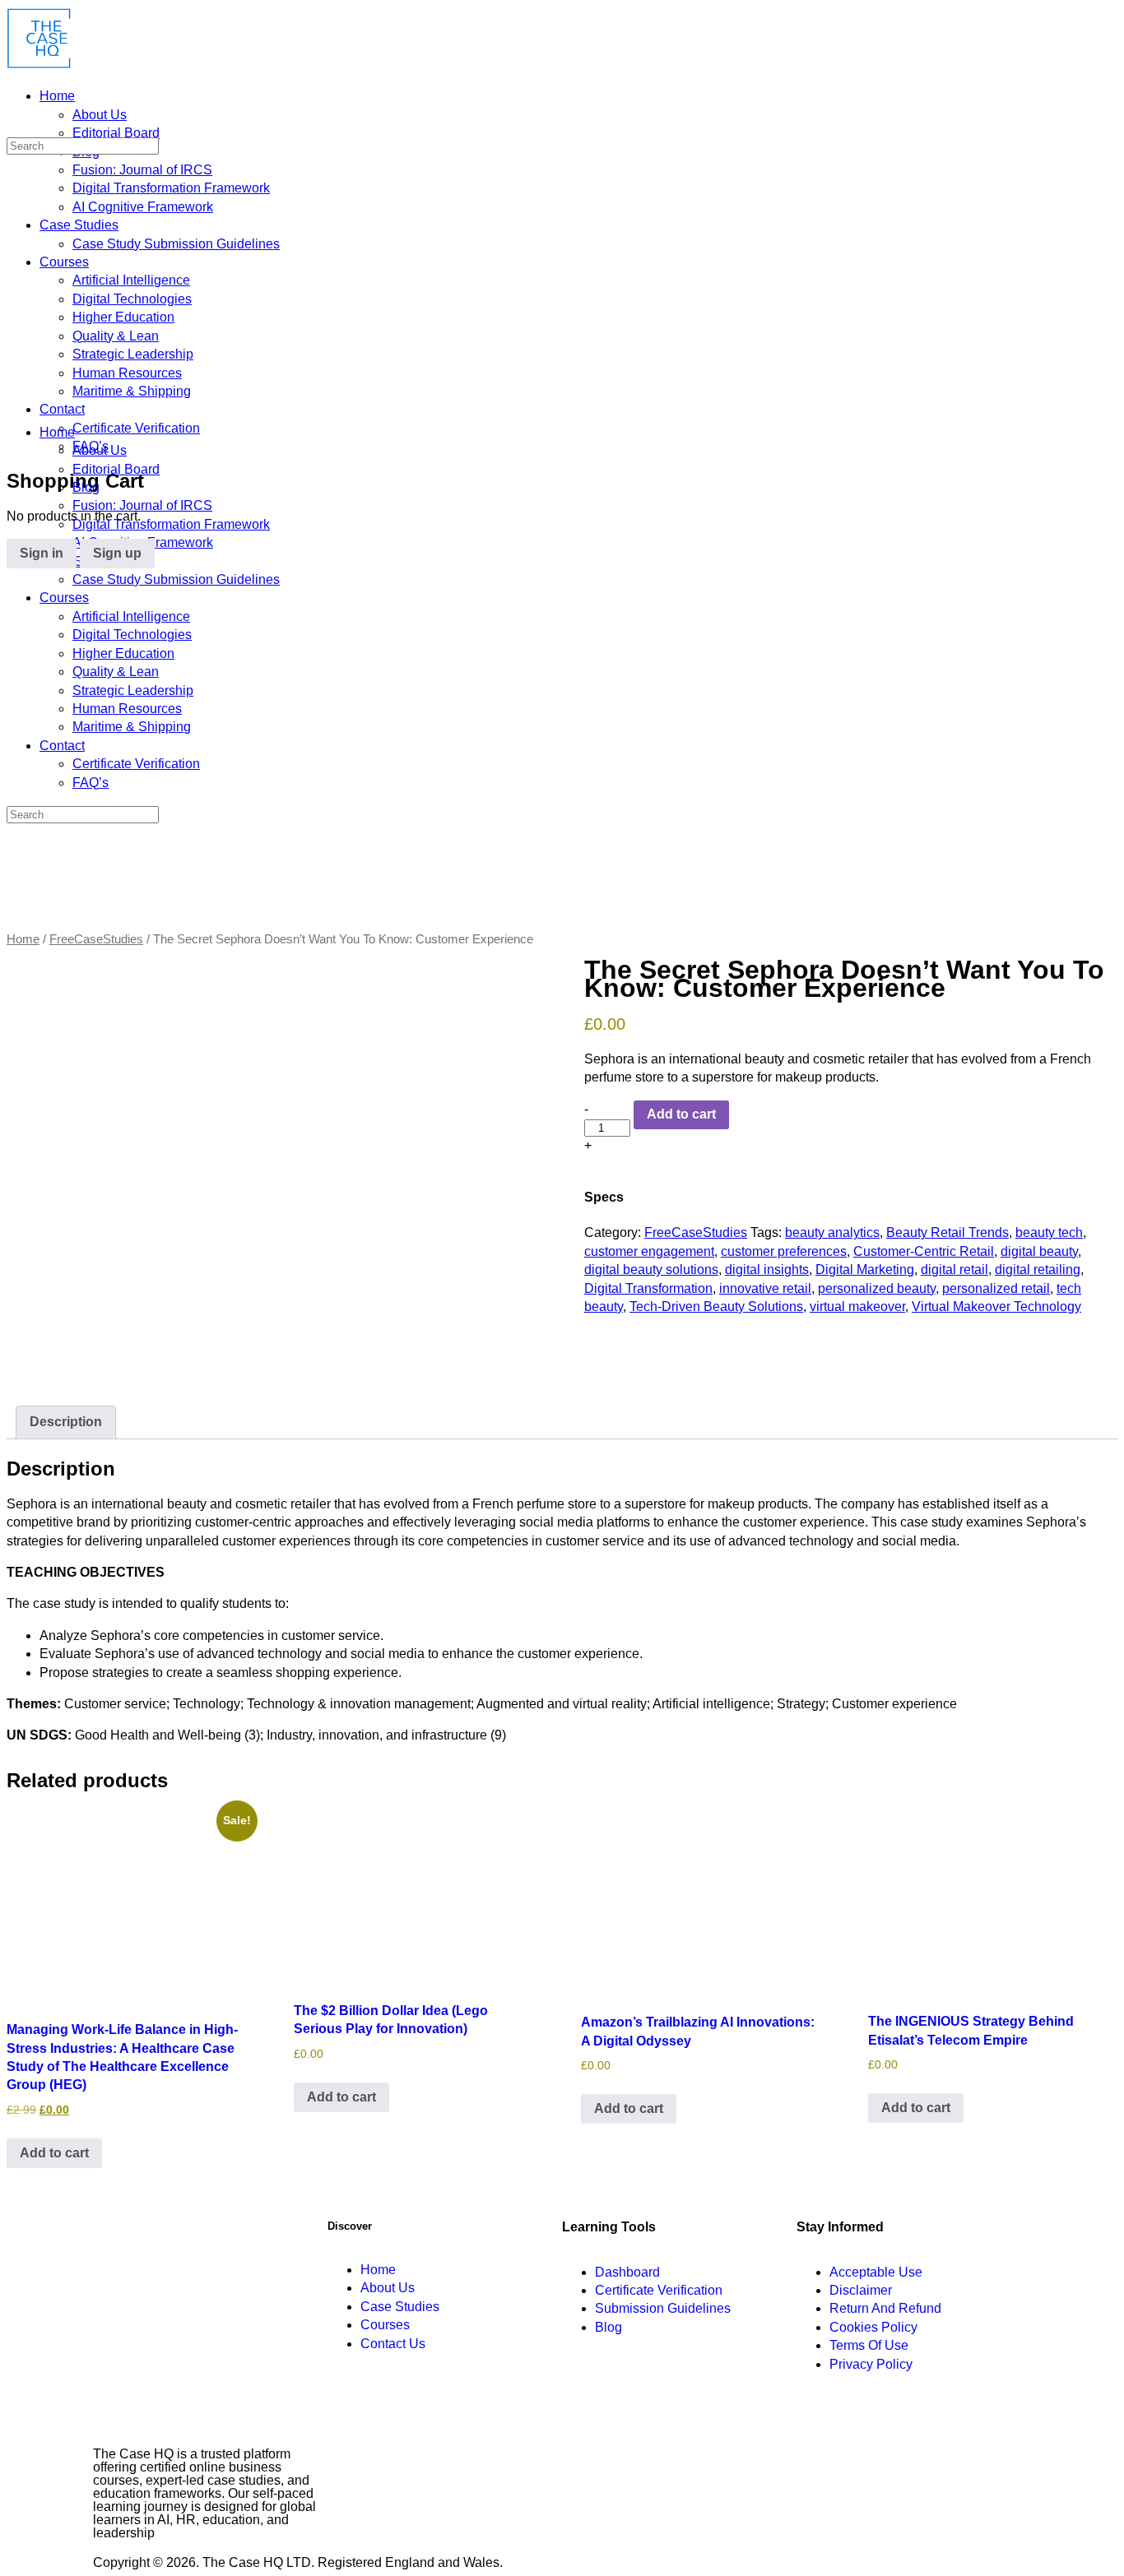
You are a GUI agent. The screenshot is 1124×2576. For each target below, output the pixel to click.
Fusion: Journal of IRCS (142, 505)
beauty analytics (832, 1232)
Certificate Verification (136, 764)
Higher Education (123, 653)
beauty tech (1049, 1232)
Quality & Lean (116, 672)
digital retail (954, 1269)
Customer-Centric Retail (924, 1251)
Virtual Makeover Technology (996, 1307)
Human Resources (127, 709)
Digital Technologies (132, 635)
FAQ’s (91, 783)
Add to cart (681, 1114)
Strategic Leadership (133, 690)
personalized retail (996, 1288)
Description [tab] (66, 1422)
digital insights (767, 1269)
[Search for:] (83, 145)
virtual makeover (857, 1307)
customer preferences (784, 1251)
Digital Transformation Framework (171, 524)
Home (57, 432)
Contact (62, 746)
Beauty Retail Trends (948, 1232)
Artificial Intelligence (131, 616)
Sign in (42, 553)
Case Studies (79, 561)
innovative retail (765, 1288)
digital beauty (1039, 1251)
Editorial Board (116, 469)
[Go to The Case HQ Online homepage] (39, 65)
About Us (100, 450)
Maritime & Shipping (132, 727)
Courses (64, 598)
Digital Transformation (648, 1288)
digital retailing (1038, 1269)
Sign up (117, 553)
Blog (86, 487)
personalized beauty (877, 1288)
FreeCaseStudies (96, 939)
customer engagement (649, 1251)
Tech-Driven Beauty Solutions (716, 1307)
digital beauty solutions (651, 1269)
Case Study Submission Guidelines (176, 579)
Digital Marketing (865, 1269)
